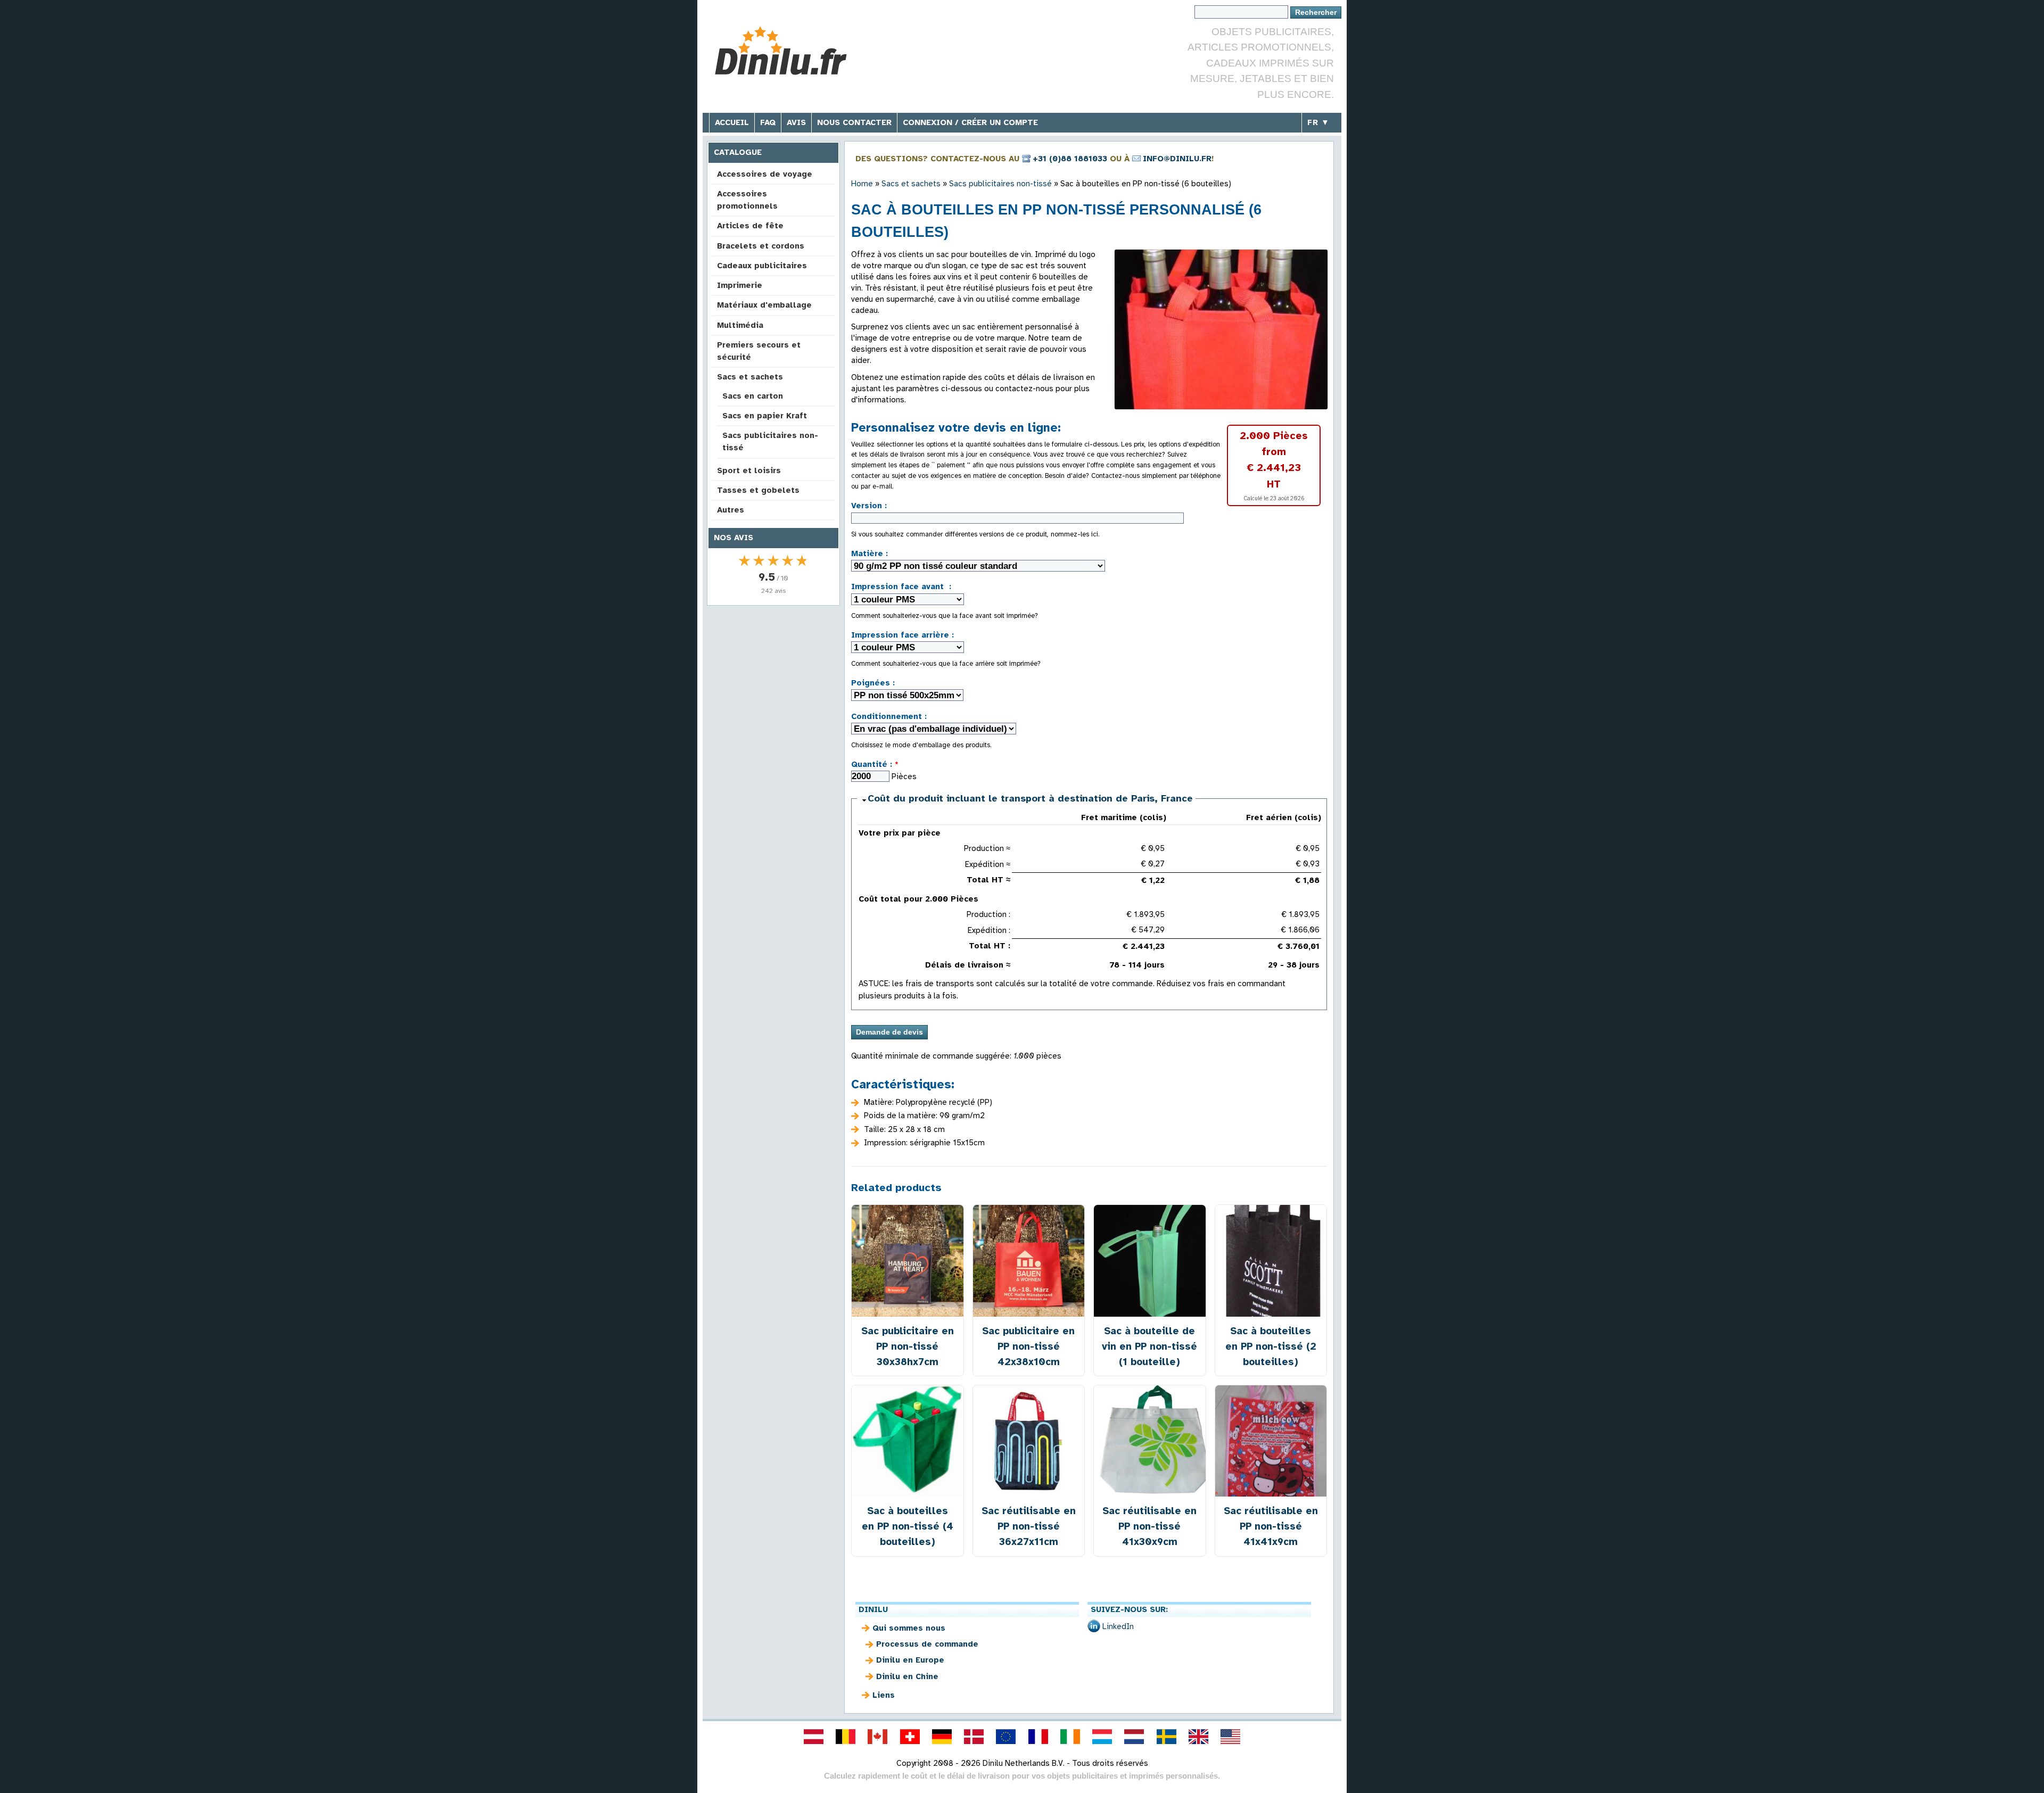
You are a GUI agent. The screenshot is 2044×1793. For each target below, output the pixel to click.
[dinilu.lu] (1102, 1737)
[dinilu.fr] (1038, 1737)
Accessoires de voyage (765, 174)
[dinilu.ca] (878, 1737)
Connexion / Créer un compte (970, 122)
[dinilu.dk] (974, 1737)
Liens (884, 1695)
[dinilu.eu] (1006, 1737)
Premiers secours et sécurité (759, 351)
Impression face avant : (901, 586)
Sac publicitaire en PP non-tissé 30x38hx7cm (908, 1346)
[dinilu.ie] (1070, 1737)
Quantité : (875, 764)
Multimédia (740, 325)
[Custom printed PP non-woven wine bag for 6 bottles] (1221, 329)
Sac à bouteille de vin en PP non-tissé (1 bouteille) (1149, 1346)
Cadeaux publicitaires (762, 266)
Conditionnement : (889, 716)
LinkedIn (1118, 1626)
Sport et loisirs (749, 470)
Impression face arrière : (903, 635)
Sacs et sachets (750, 377)
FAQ (768, 122)
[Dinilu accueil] (789, 51)
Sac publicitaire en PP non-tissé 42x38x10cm (1028, 1346)
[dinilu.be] (846, 1737)
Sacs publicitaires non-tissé (770, 441)
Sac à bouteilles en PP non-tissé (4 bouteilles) (908, 1526)
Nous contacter (854, 122)
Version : (869, 506)
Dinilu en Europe (910, 1660)
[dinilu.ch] (910, 1737)
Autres (731, 510)
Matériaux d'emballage (764, 305)
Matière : (869, 553)
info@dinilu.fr (1177, 159)
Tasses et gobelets (758, 490)
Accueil (732, 122)
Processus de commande (927, 1644)
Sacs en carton (753, 396)
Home (862, 184)
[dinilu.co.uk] (1198, 1737)
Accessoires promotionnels (747, 200)
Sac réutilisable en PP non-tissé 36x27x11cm (1029, 1526)
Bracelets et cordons (761, 246)
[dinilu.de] (942, 1737)
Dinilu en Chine (907, 1676)
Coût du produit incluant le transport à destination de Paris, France (1030, 798)
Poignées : (873, 683)
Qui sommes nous (909, 1628)
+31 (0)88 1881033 (1070, 159)
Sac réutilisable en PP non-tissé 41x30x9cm (1149, 1526)
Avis (796, 122)
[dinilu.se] (1166, 1737)
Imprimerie (740, 285)
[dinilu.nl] (1134, 1737)
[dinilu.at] (813, 1737)
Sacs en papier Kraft (765, 416)
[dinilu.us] (1231, 1737)
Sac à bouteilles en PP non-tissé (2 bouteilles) (1271, 1346)
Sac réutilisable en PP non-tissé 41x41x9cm (1271, 1526)
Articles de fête (750, 226)
